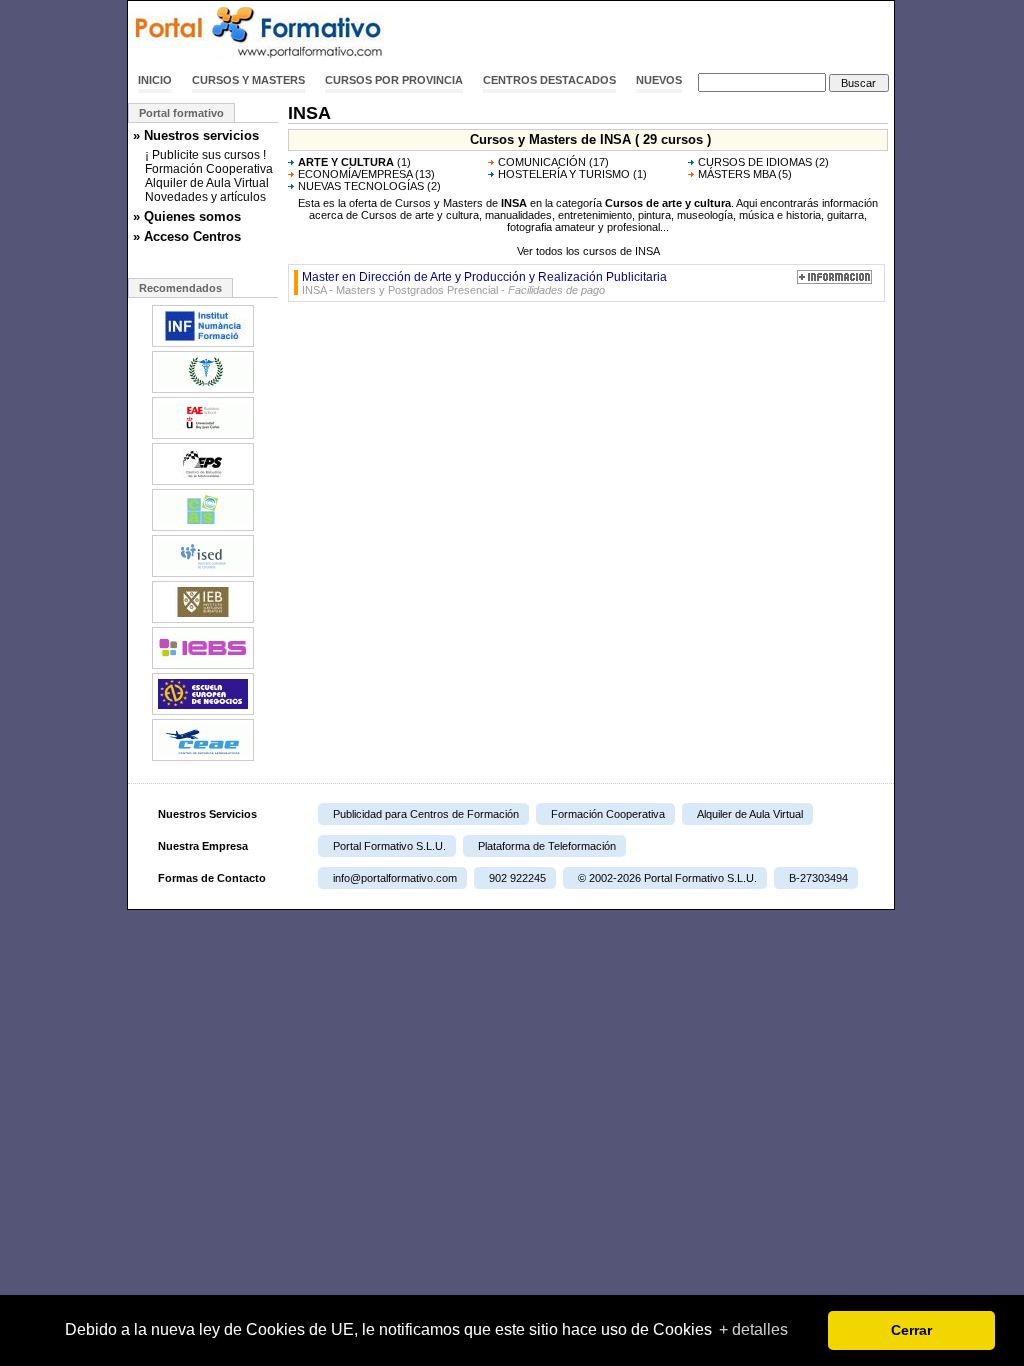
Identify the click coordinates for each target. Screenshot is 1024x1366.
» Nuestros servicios (196, 135)
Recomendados (180, 288)
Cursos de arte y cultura (668, 203)
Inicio (155, 80)
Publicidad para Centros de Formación (426, 814)
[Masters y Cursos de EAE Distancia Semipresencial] (203, 437)
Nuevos (659, 80)
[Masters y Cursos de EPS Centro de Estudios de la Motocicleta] (203, 483)
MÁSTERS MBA (736, 174)
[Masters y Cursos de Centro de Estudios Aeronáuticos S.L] (203, 759)
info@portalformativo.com (395, 878)
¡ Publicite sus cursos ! (205, 155)
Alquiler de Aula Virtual (207, 183)
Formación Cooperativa (209, 169)
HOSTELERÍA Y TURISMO (564, 174)
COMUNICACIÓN (542, 162)
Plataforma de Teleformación (547, 846)
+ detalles (753, 1329)
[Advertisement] (660, 33)
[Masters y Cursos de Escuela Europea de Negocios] (203, 713)
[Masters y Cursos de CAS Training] (203, 529)
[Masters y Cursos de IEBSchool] (203, 667)
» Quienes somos (187, 216)
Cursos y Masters (248, 80)
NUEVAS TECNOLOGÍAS (361, 186)
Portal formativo (181, 113)
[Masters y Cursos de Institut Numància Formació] (203, 345)
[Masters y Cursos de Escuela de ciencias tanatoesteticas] (203, 391)
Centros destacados (549, 80)
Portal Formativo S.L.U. (389, 846)
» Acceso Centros (187, 236)
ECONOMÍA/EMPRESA (355, 174)
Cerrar (911, 1330)
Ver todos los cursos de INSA (588, 251)
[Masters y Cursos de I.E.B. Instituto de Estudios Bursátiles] (203, 621)
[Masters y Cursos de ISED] (203, 575)
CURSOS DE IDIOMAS (755, 162)
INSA (514, 203)
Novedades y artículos (205, 197)
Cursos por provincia (394, 80)
